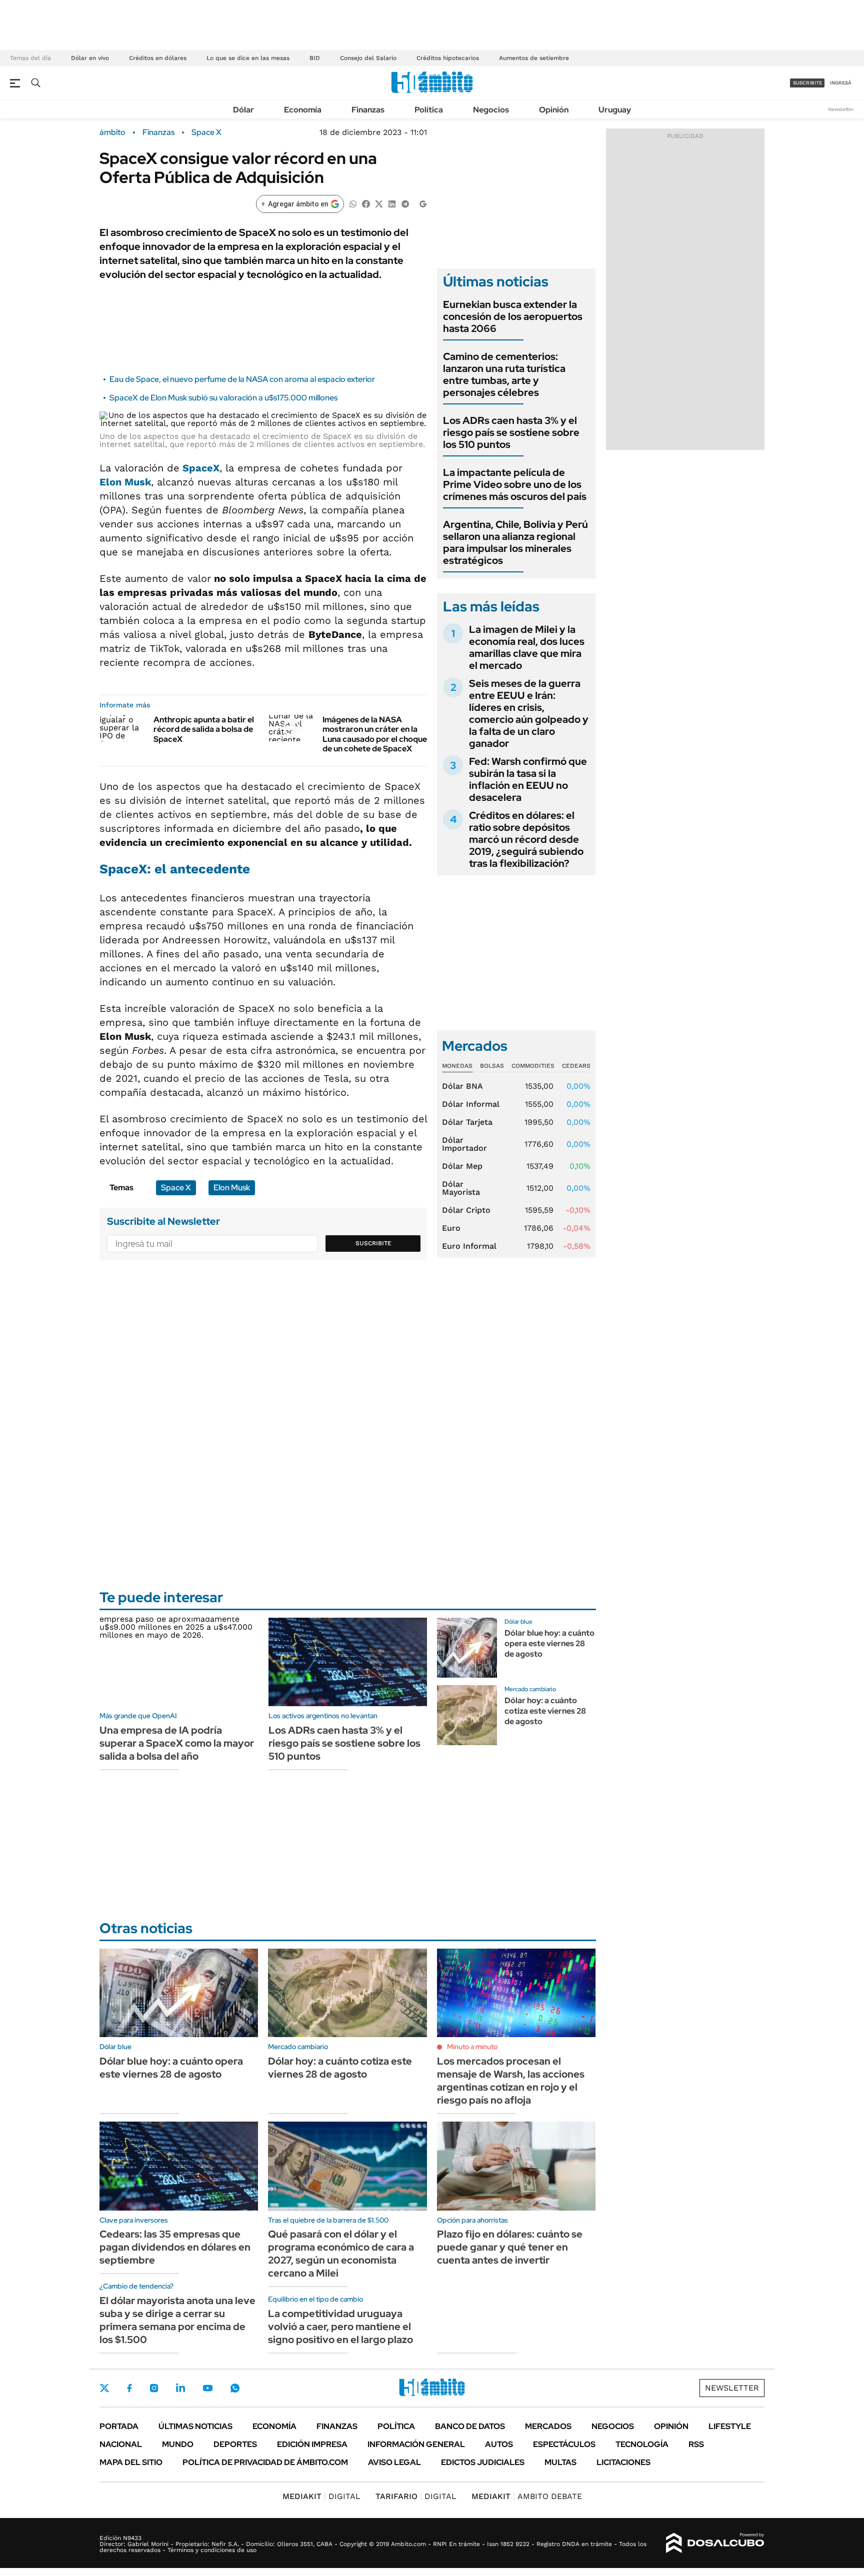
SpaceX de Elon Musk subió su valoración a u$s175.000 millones (223, 398)
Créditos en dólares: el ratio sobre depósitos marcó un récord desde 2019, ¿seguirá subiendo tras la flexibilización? (526, 839)
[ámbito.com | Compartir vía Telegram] (405, 203)
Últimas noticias (195, 2426)
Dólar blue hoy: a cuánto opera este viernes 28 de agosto (549, 1643)
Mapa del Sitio (131, 2462)
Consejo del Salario (368, 58)
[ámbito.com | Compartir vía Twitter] (379, 203)
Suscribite (373, 1243)
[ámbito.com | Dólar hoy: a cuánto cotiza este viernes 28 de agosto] (467, 1715)
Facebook (129, 2388)
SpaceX (199, 468)
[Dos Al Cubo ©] (715, 2543)
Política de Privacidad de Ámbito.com (265, 2462)
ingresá (841, 83)
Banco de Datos (470, 2426)
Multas (560, 2462)
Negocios (491, 110)
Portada (119, 2426)
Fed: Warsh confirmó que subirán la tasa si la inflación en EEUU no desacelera (528, 779)
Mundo (178, 2444)
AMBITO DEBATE (527, 2496)
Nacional (121, 2444)
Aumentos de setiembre (534, 58)
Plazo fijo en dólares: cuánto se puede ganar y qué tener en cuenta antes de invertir (510, 2247)
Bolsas (492, 1066)
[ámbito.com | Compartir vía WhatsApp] (353, 203)
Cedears (576, 1066)
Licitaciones (623, 2462)
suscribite (807, 83)
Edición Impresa (312, 2444)
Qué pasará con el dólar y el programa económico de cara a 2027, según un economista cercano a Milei (341, 2254)
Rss (696, 2444)
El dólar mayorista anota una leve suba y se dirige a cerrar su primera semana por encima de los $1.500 (177, 2320)
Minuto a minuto (472, 2047)
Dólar (243, 110)
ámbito (112, 132)
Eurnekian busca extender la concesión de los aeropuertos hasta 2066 (513, 316)
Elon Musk (125, 482)
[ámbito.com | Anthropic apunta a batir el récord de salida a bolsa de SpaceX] (123, 728)
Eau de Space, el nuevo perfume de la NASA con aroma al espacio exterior (242, 379)
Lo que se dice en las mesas (248, 58)
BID (315, 58)
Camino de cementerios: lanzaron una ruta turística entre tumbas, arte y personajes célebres (504, 374)
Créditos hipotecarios (448, 58)
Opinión (554, 110)
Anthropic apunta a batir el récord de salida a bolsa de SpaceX (204, 729)
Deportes (235, 2444)
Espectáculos (564, 2444)
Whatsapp (235, 2388)
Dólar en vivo (90, 58)
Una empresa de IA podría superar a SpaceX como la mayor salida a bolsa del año (177, 1743)
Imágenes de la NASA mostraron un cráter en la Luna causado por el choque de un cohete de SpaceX (375, 734)
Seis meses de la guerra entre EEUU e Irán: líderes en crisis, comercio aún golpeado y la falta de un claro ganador (529, 713)
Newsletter (841, 109)
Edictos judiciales (483, 2462)
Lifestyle (730, 2426)
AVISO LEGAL (394, 2462)
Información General (416, 2444)
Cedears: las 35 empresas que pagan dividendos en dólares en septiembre (175, 2247)
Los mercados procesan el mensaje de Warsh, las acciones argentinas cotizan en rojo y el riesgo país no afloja (511, 2081)
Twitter (104, 2388)
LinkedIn (180, 2388)
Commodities (533, 1066)
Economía (303, 110)
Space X (206, 132)
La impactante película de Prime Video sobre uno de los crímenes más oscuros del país (515, 484)
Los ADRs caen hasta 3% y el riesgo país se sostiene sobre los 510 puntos (511, 432)
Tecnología (642, 2444)
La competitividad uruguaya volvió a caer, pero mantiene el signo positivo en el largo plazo (340, 2327)
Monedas (457, 1066)
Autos (499, 2444)
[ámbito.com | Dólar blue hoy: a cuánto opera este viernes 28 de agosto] (467, 1648)
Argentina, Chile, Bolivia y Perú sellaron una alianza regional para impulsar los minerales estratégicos (515, 542)
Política (429, 110)
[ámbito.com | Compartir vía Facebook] (366, 203)
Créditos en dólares (158, 58)
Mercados (548, 2426)
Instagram (154, 2388)
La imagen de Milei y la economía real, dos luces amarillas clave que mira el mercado (527, 647)
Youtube (207, 2388)
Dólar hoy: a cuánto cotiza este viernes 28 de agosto (545, 1711)
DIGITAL (321, 2496)
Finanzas (368, 110)
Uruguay (615, 110)
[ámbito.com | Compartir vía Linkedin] (392, 203)
